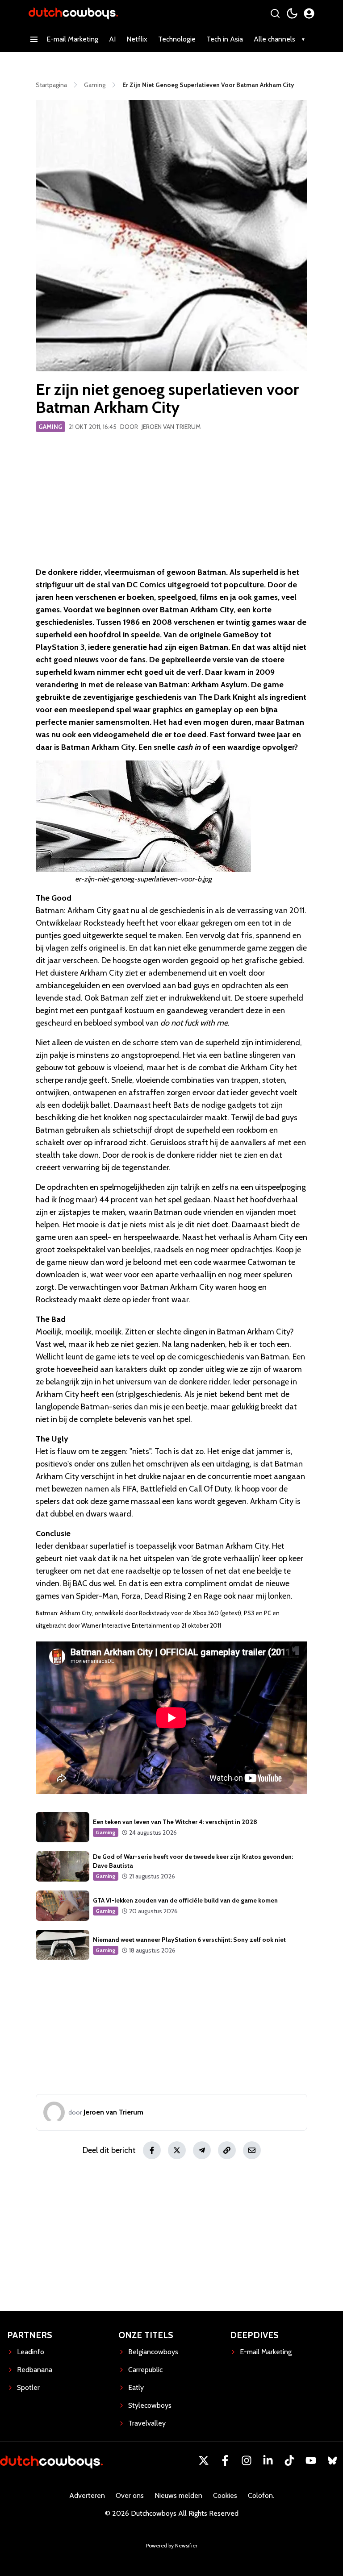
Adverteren (87, 2495)
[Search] (275, 13)
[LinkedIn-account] (268, 2460)
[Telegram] (202, 2150)
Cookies (225, 2495)
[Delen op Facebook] (152, 2150)
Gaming (50, 427)
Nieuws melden (178, 2495)
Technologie (177, 39)
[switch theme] (292, 13)
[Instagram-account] (247, 2460)
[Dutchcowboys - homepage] (73, 13)
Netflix (137, 39)
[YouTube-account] (311, 2460)
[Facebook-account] (225, 2460)
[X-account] (204, 2460)
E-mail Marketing (72, 39)
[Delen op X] (177, 2150)
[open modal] (309, 13)
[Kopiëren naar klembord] (227, 2150)
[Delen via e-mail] (252, 2150)
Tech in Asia (225, 39)
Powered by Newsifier (172, 2545)
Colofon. (261, 2495)
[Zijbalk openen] (34, 39)
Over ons (130, 2495)
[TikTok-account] (289, 2460)
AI (112, 39)
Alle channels (274, 39)
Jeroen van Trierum (171, 427)
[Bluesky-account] (332, 2460)
